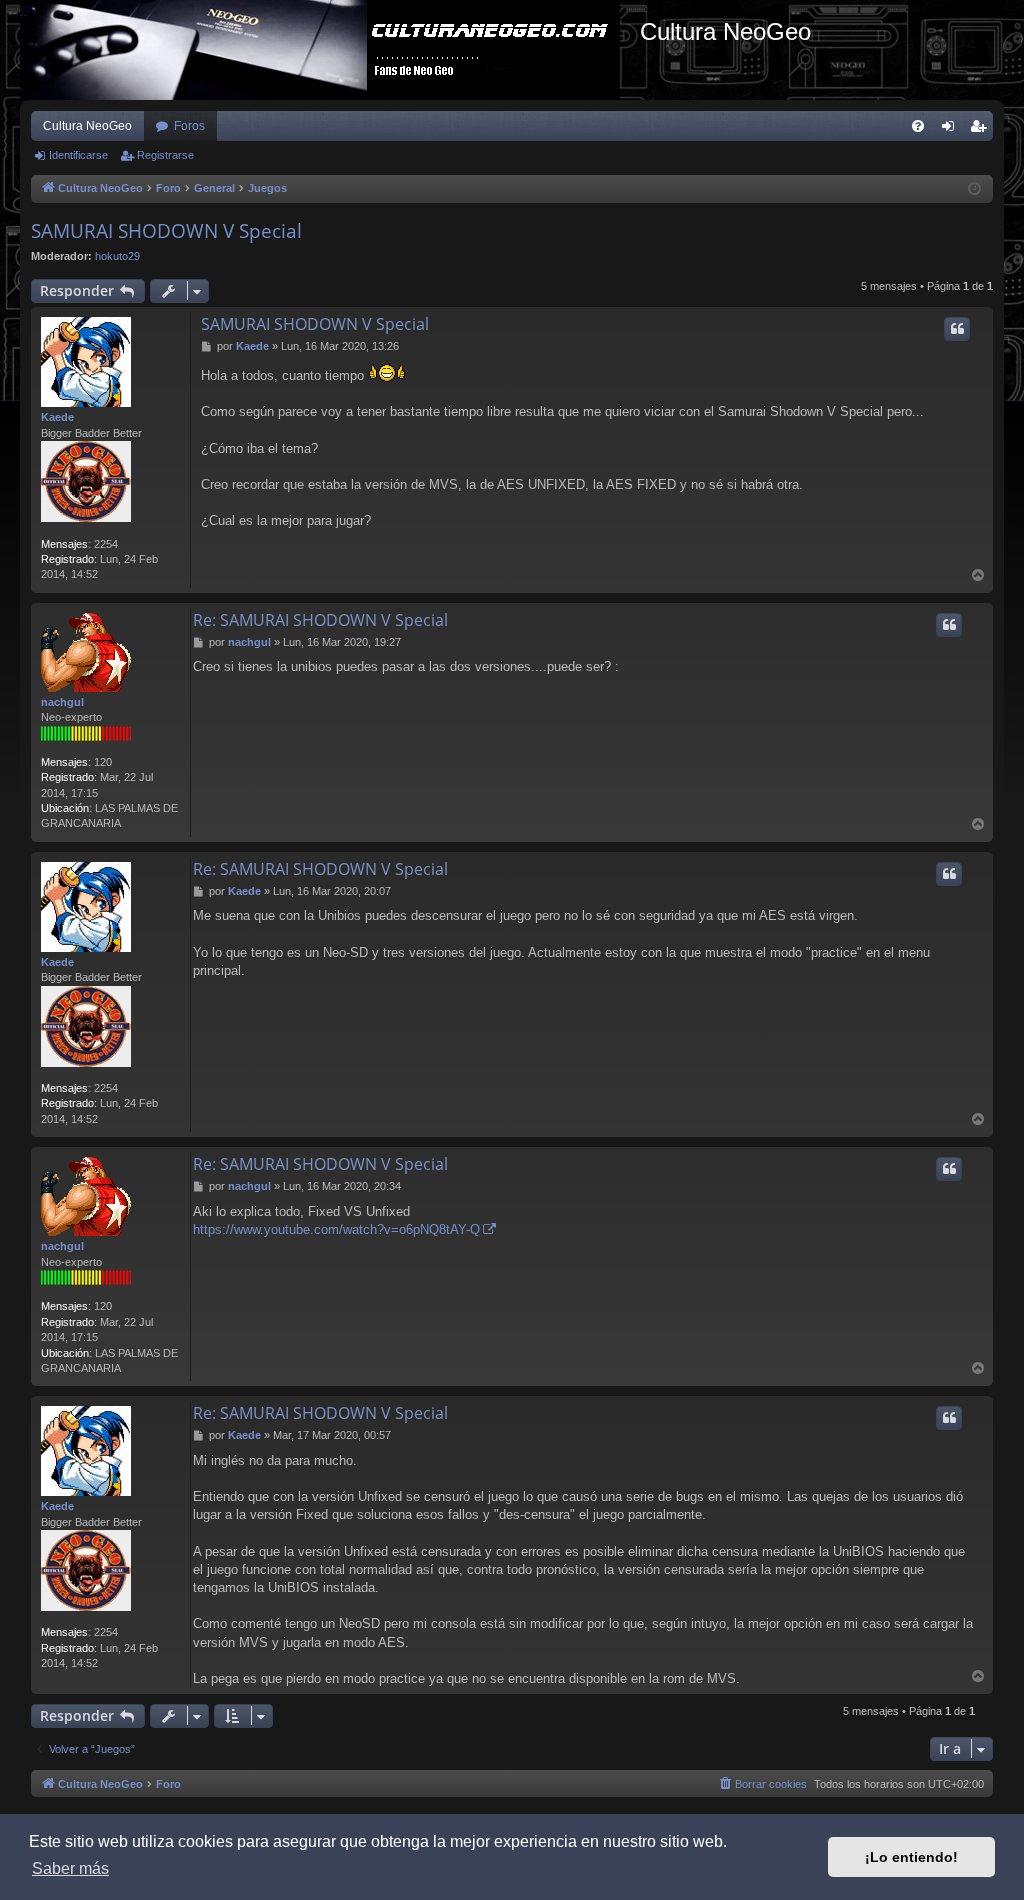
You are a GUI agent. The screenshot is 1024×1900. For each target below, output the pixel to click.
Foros (189, 126)
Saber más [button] (70, 1868)
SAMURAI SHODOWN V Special (166, 231)
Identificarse (78, 155)
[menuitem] (918, 126)
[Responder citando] (957, 329)
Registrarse (165, 155)
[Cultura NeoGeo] (330, 50)
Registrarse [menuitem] (982, 130)
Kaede (57, 417)
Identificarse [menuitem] (952, 130)
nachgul (62, 702)
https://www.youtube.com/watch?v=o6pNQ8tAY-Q (336, 1229)
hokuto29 (117, 256)
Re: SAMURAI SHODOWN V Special (320, 620)
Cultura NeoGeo (87, 126)
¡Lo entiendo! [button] (911, 1857)
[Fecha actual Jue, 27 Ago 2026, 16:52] (974, 189)
